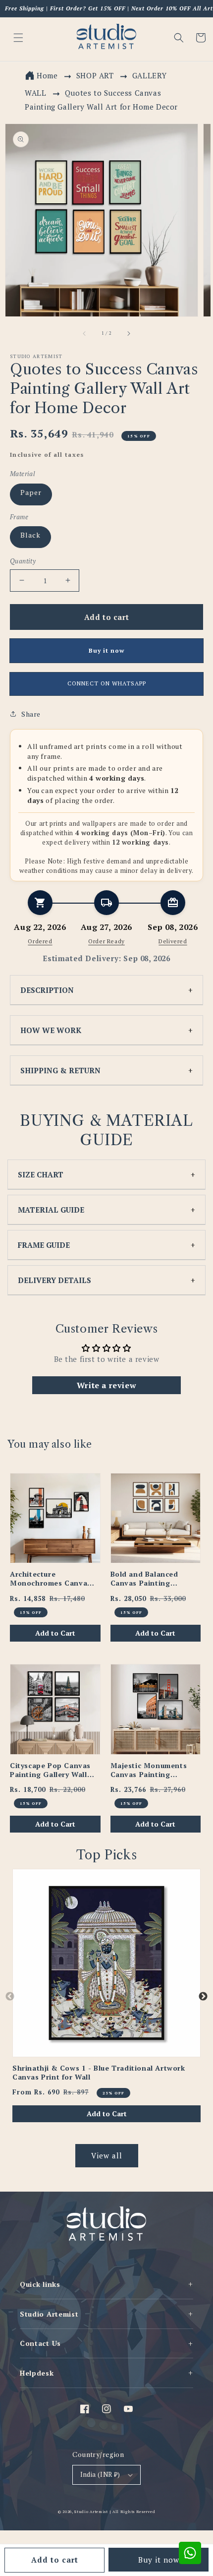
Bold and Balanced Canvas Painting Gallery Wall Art (144, 1579)
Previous (10, 1997)
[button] (179, 38)
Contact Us (106, 2343)
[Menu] (18, 38)
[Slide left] (85, 333)
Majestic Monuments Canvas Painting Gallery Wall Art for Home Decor (149, 1770)
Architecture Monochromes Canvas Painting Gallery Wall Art (51, 1579)
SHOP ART (95, 75)
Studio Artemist (106, 2314)
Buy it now (159, 2560)
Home (47, 75)
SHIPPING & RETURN (60, 1070)
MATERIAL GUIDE (51, 1210)
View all (107, 2155)
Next (203, 1997)
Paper (31, 492)
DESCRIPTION (47, 990)
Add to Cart (55, 1633)
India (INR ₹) (100, 2474)
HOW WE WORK (51, 1030)
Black (30, 535)
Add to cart (55, 2560)
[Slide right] (128, 333)
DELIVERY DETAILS (54, 1280)
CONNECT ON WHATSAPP (107, 683)
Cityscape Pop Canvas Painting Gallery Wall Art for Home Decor (50, 1770)
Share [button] (31, 714)
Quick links (106, 2284)
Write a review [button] (106, 1385)
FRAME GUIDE (44, 1245)
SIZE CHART (41, 1174)
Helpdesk (106, 2373)
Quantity (23, 561)
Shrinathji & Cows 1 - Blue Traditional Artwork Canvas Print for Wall (99, 2073)
